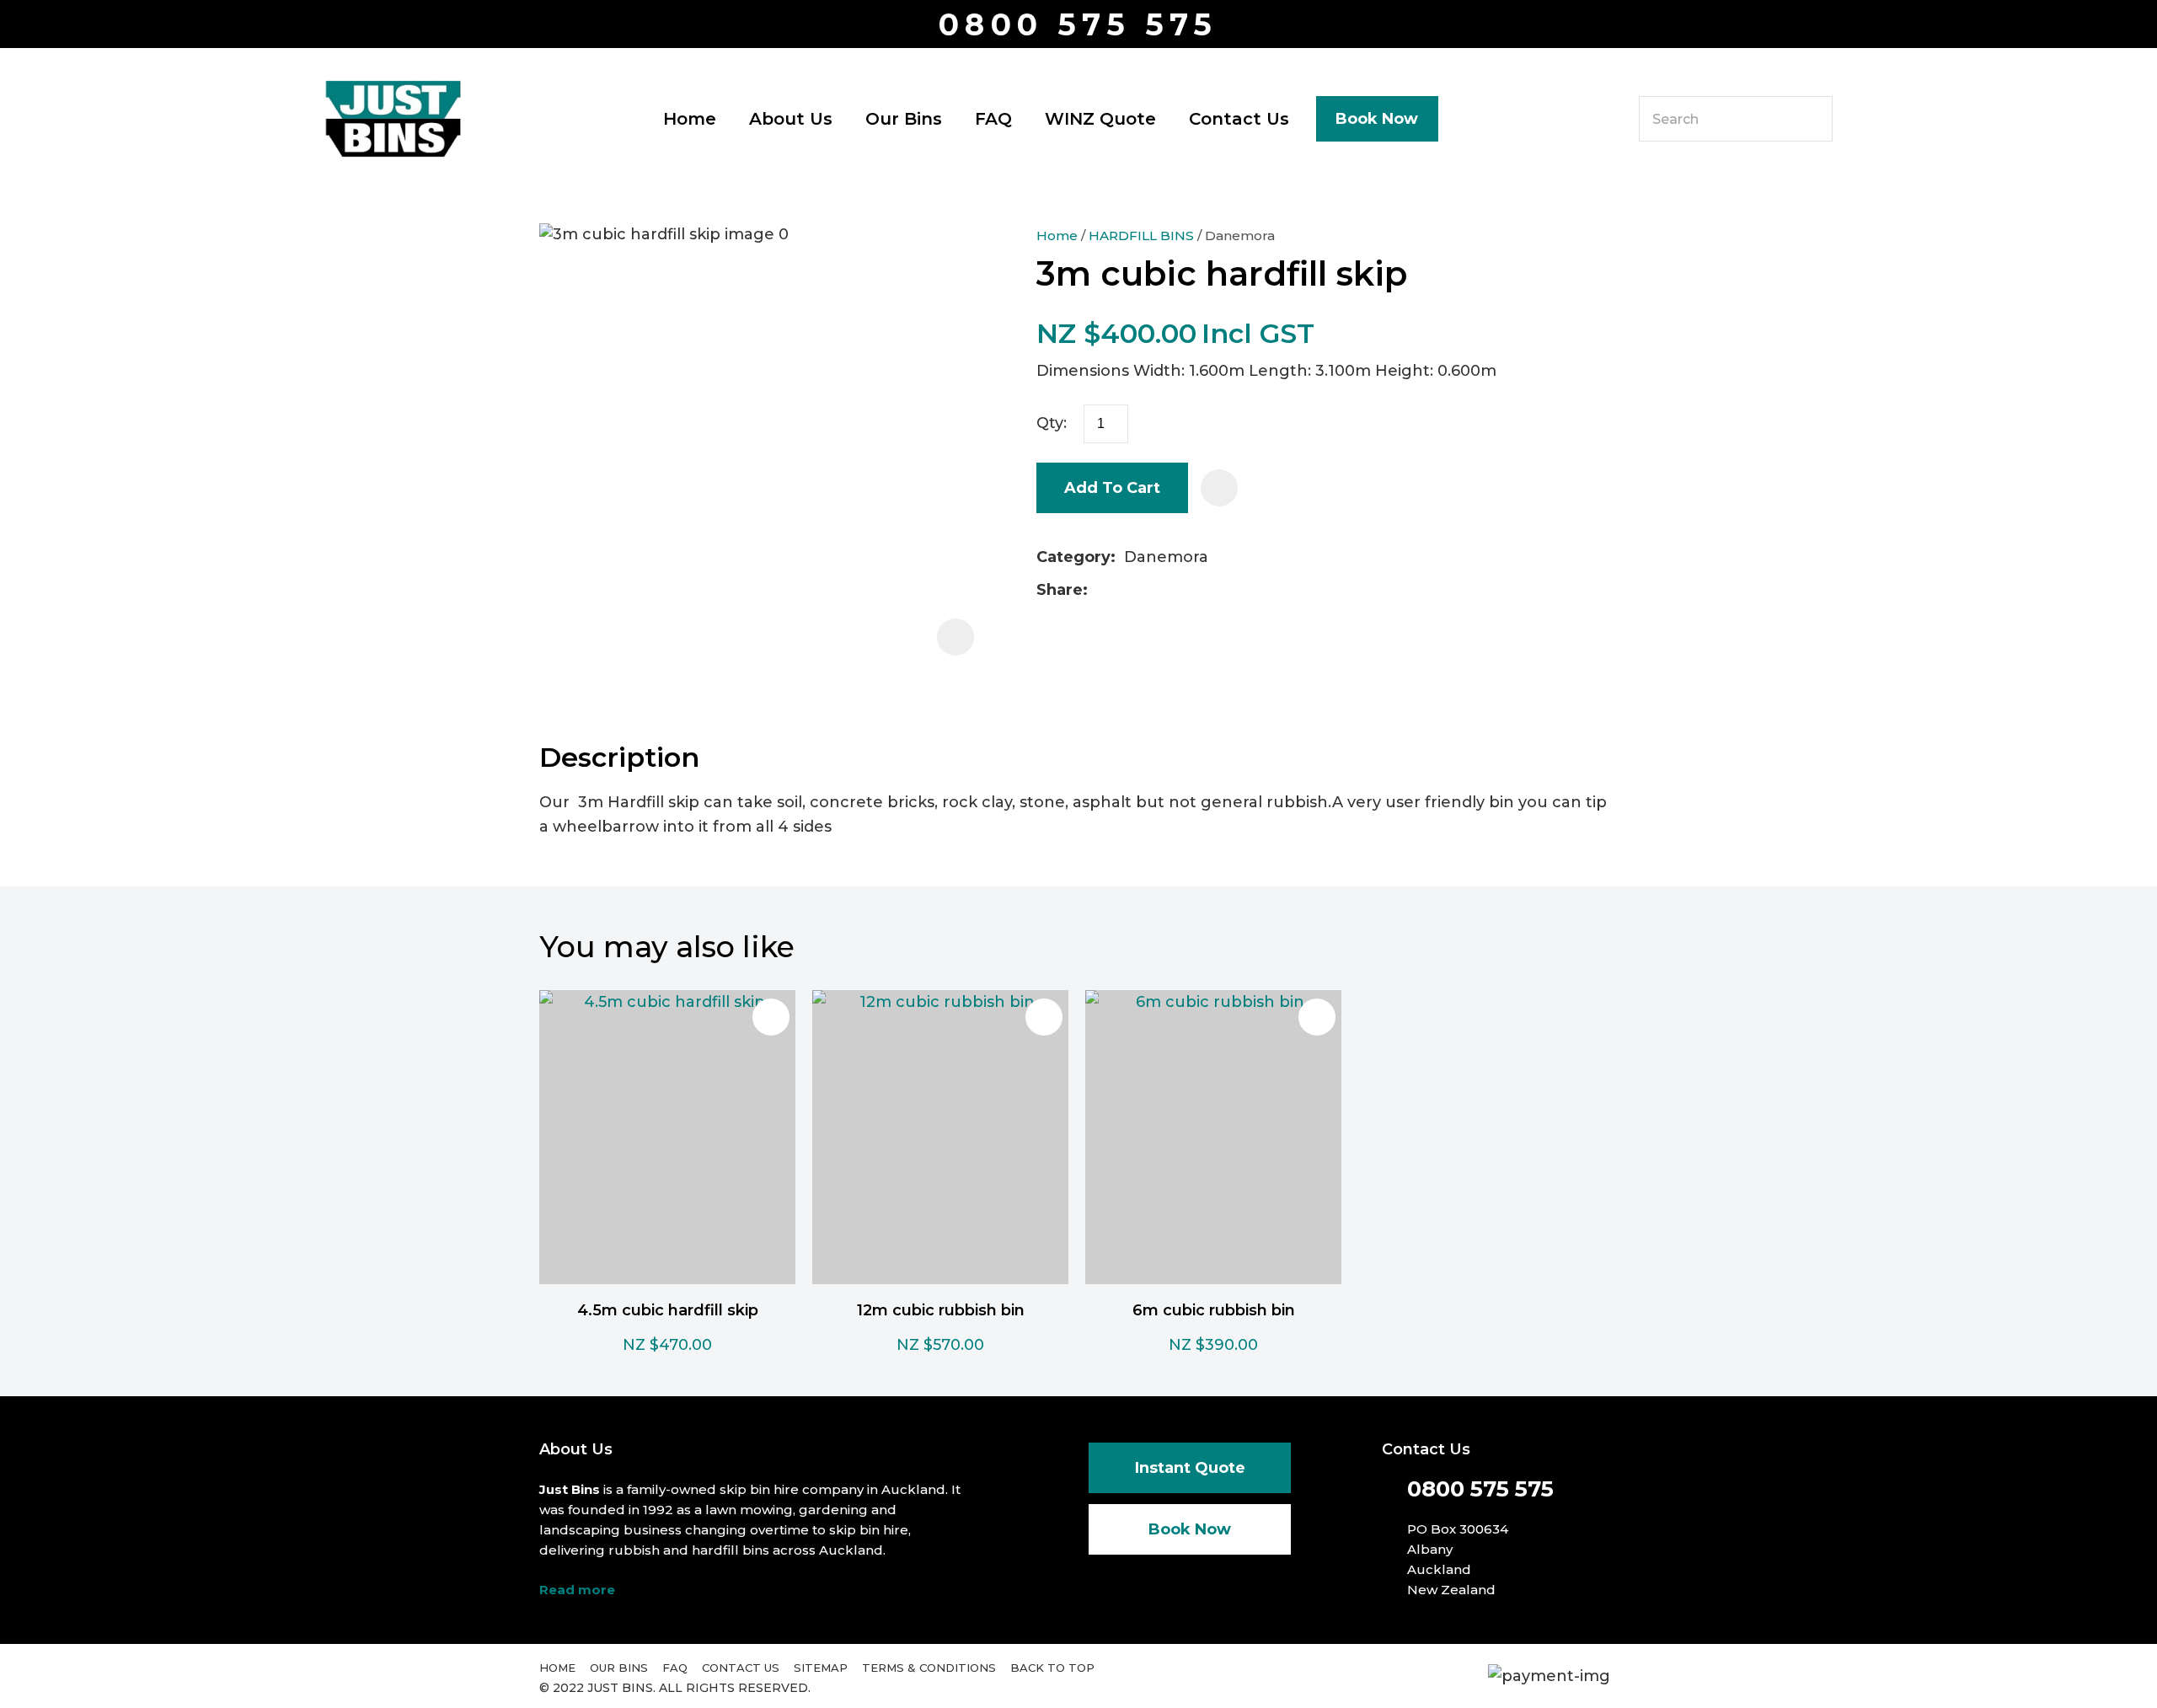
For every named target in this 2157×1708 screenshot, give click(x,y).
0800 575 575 (1078, 25)
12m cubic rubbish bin (941, 1310)
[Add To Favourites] (1219, 488)
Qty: (1052, 423)
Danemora (1240, 236)
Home (690, 119)
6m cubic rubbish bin (1214, 1310)
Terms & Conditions (929, 1668)
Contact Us (1239, 119)
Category (1073, 557)
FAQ (993, 119)
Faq (675, 1668)
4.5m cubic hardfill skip (668, 1310)
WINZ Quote (1100, 119)
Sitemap (821, 1668)
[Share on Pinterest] (1176, 591)
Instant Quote (1190, 1468)
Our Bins (904, 119)
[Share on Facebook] (1099, 590)
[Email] (1150, 590)
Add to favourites (771, 1017)
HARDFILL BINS (1141, 236)
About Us (791, 119)
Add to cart (1112, 488)
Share (1060, 590)
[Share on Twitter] (1123, 591)
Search (1812, 119)
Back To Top (1052, 1668)
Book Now (1377, 119)
